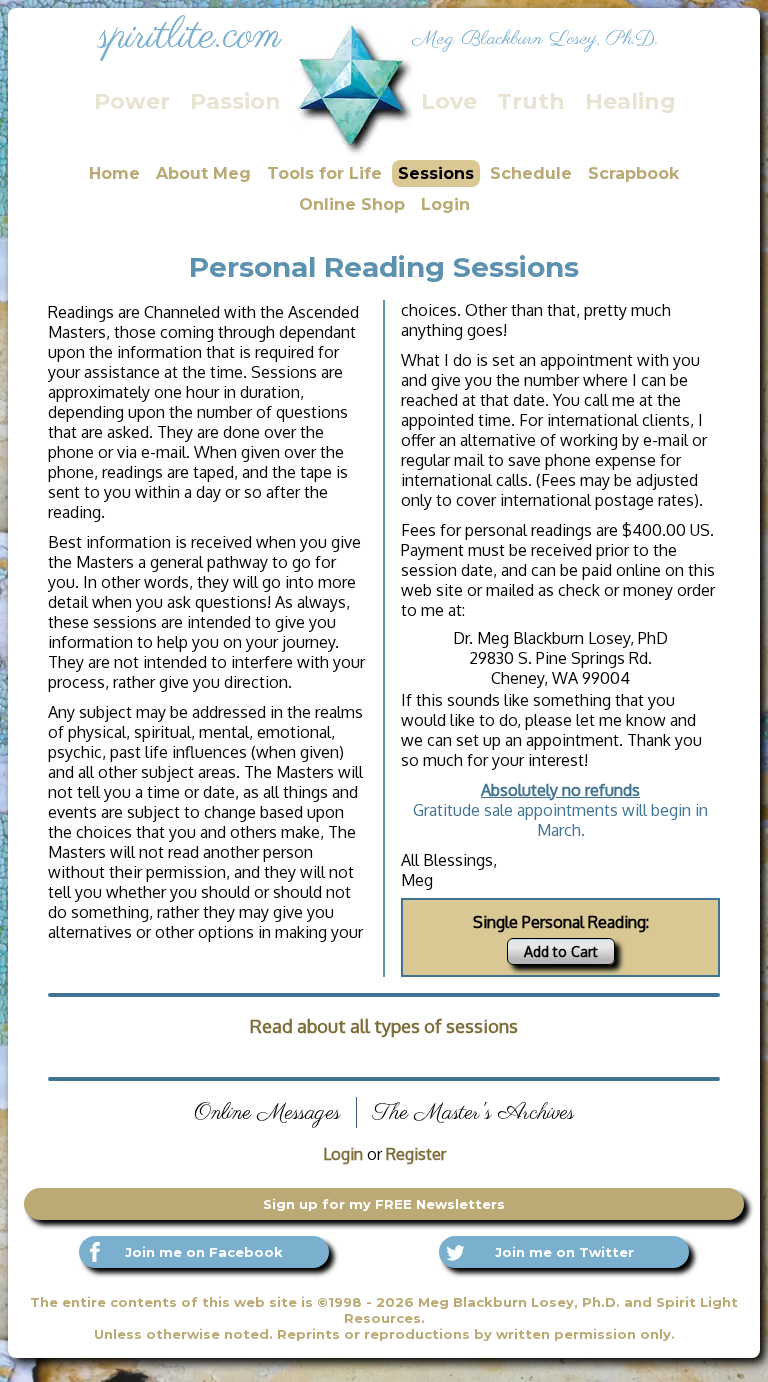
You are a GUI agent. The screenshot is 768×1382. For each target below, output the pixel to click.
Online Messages (267, 1112)
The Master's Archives (473, 1112)
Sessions (436, 173)
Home (114, 173)
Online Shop (352, 204)
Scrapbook (633, 173)
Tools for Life (324, 173)
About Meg (203, 173)
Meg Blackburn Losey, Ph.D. (535, 39)
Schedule (531, 173)
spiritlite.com (190, 37)
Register (416, 1154)
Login (445, 204)
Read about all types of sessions (384, 1026)
